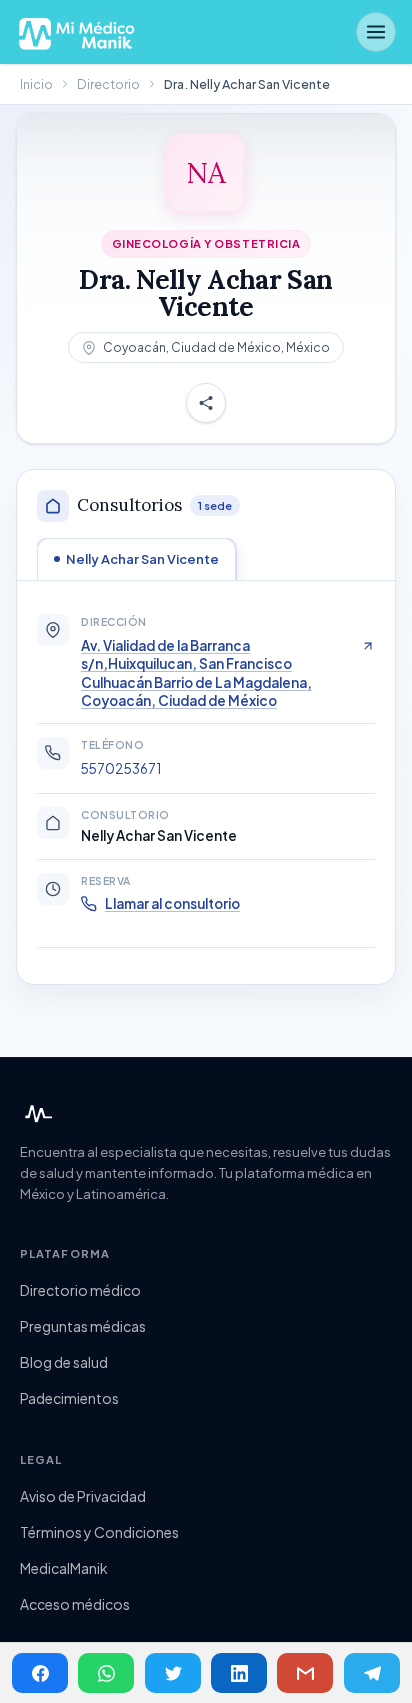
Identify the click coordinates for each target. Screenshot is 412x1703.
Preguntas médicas (83, 1326)
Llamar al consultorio (172, 903)
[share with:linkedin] (239, 1673)
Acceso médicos (75, 1604)
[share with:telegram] (372, 1673)
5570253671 (121, 768)
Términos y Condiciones (99, 1532)
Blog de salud (64, 1362)
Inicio (36, 84)
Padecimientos (69, 1398)
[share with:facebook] (40, 1673)
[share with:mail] (305, 1673)
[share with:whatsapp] (106, 1673)
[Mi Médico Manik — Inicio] (36, 1114)
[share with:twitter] (173, 1673)
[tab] (136, 559)
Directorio (108, 84)
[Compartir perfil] (206, 404)
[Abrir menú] (376, 32)
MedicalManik (64, 1568)
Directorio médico (80, 1290)
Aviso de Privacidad (83, 1496)
